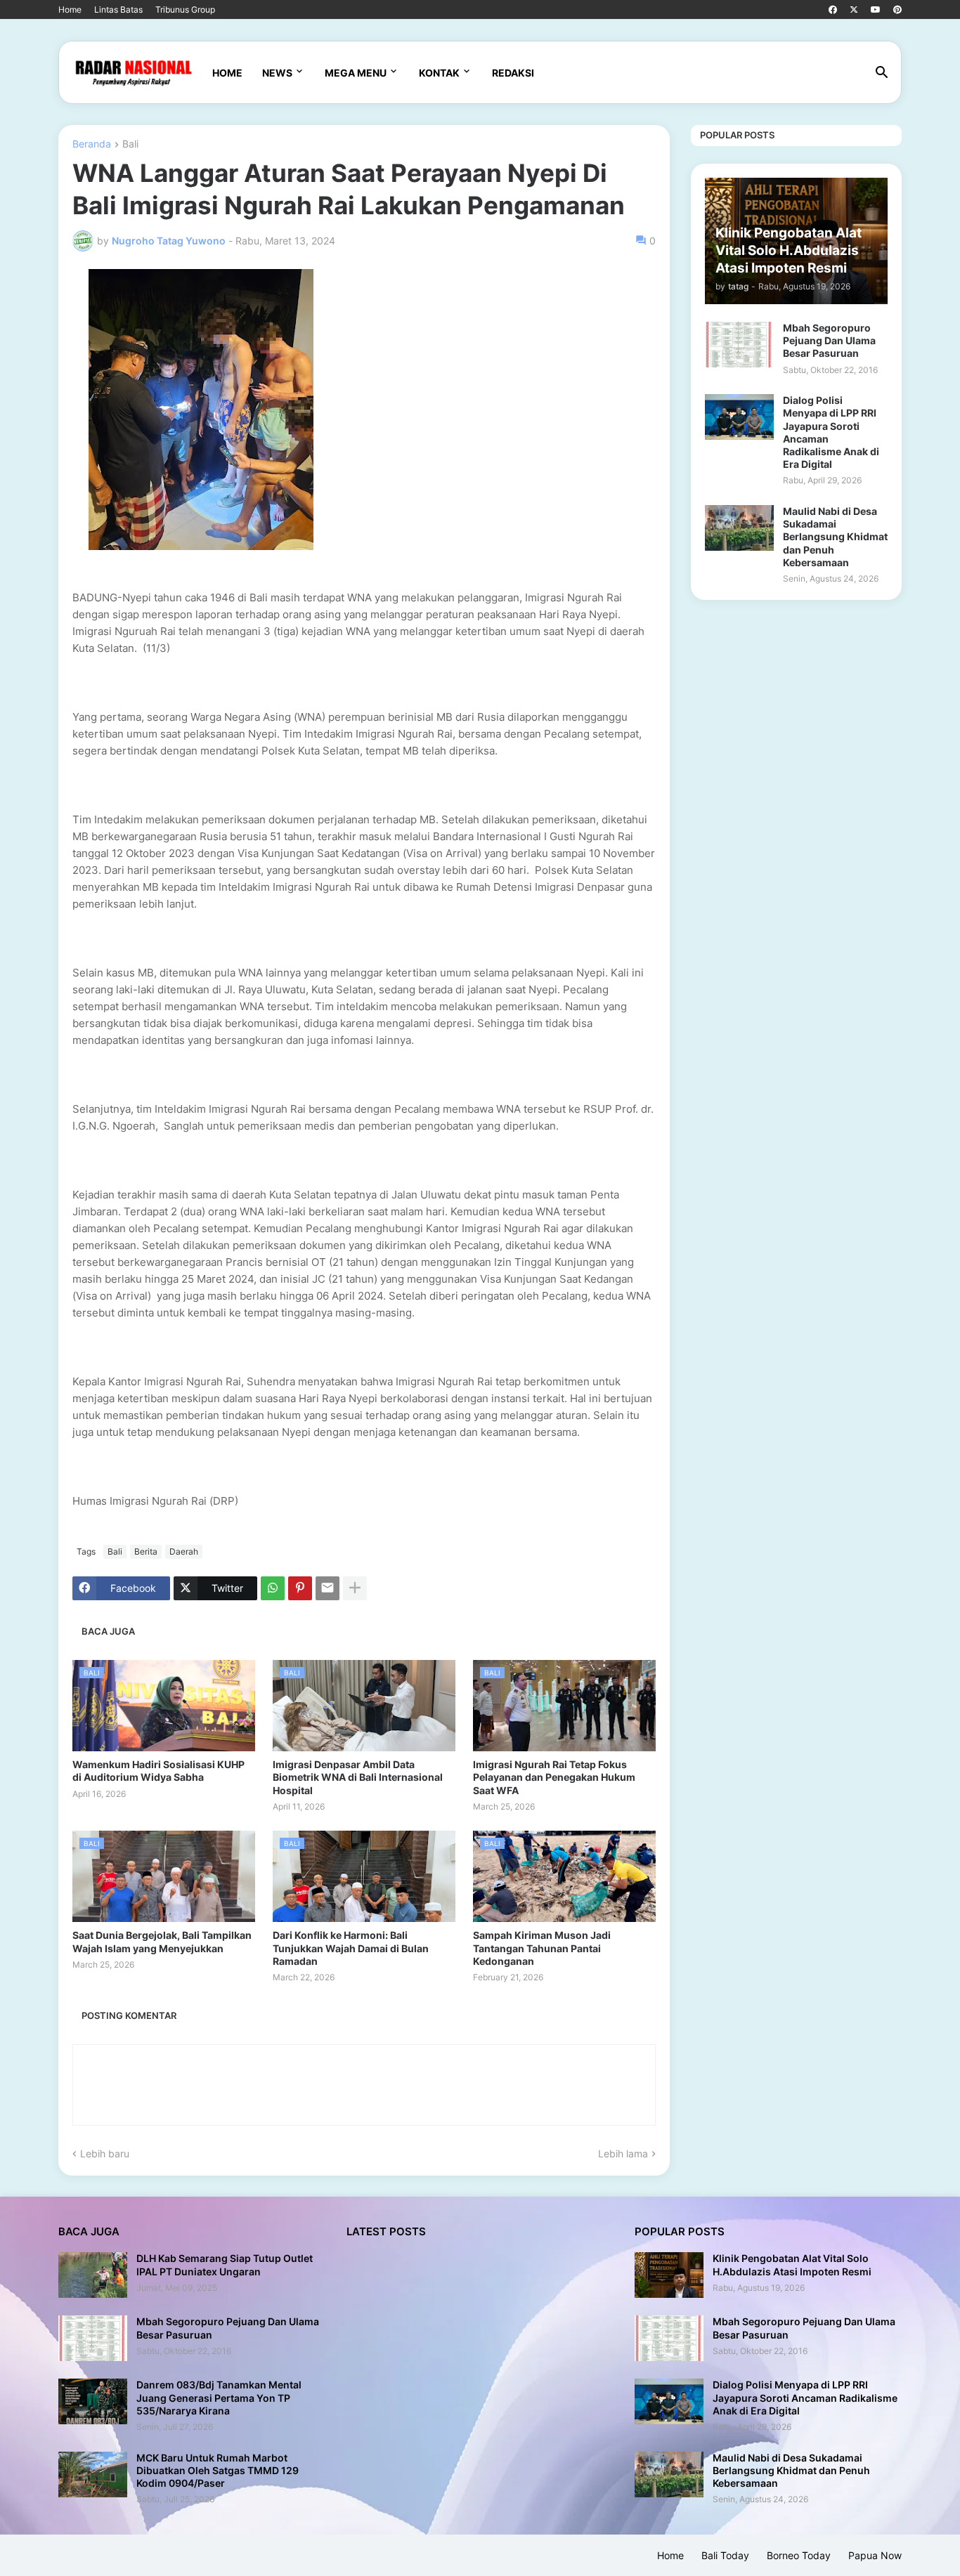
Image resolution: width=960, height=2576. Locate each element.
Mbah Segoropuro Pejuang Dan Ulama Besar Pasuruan (829, 340)
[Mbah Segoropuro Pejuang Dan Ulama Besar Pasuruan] (739, 345)
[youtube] (876, 10)
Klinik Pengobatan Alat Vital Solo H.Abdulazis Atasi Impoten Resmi (792, 2264)
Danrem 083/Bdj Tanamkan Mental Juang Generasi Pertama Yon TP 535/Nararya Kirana (219, 2397)
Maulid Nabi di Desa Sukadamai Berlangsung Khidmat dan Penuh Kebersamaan (835, 537)
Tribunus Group (185, 9)
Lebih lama (623, 2153)
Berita (146, 1551)
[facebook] (833, 10)
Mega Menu (356, 73)
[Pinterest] (300, 1588)
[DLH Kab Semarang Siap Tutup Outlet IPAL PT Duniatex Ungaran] (93, 2275)
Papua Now (875, 2555)
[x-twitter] (854, 10)
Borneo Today (799, 2555)
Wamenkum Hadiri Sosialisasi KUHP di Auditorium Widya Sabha (158, 1771)
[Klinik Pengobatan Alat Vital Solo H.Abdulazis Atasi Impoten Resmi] (669, 2275)
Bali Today (725, 2555)
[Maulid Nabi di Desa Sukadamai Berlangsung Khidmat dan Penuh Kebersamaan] (739, 528)
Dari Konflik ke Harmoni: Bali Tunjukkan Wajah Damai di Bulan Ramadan (351, 1948)
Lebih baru (105, 2153)
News (277, 73)
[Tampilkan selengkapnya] (355, 1588)
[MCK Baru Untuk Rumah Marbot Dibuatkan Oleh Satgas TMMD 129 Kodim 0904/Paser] (93, 2474)
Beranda (92, 144)
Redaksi (513, 73)
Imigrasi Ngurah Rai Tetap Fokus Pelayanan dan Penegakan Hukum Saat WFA (554, 1777)
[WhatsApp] (273, 1588)
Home (70, 9)
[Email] (327, 1588)
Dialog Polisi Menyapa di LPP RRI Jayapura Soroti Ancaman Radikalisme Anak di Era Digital (831, 432)
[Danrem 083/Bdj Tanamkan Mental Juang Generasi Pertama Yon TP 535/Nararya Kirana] (93, 2401)
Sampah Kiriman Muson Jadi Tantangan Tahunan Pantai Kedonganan (542, 1948)
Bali (130, 144)
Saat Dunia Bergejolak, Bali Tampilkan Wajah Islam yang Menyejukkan (162, 1941)
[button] (882, 73)
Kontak (439, 73)
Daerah (184, 1551)
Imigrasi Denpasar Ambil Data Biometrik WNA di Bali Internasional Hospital (358, 1777)
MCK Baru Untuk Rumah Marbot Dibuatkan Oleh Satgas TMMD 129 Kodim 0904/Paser (218, 2470)
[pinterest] (897, 10)
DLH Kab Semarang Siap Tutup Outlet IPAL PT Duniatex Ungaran (225, 2264)
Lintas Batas (118, 9)
